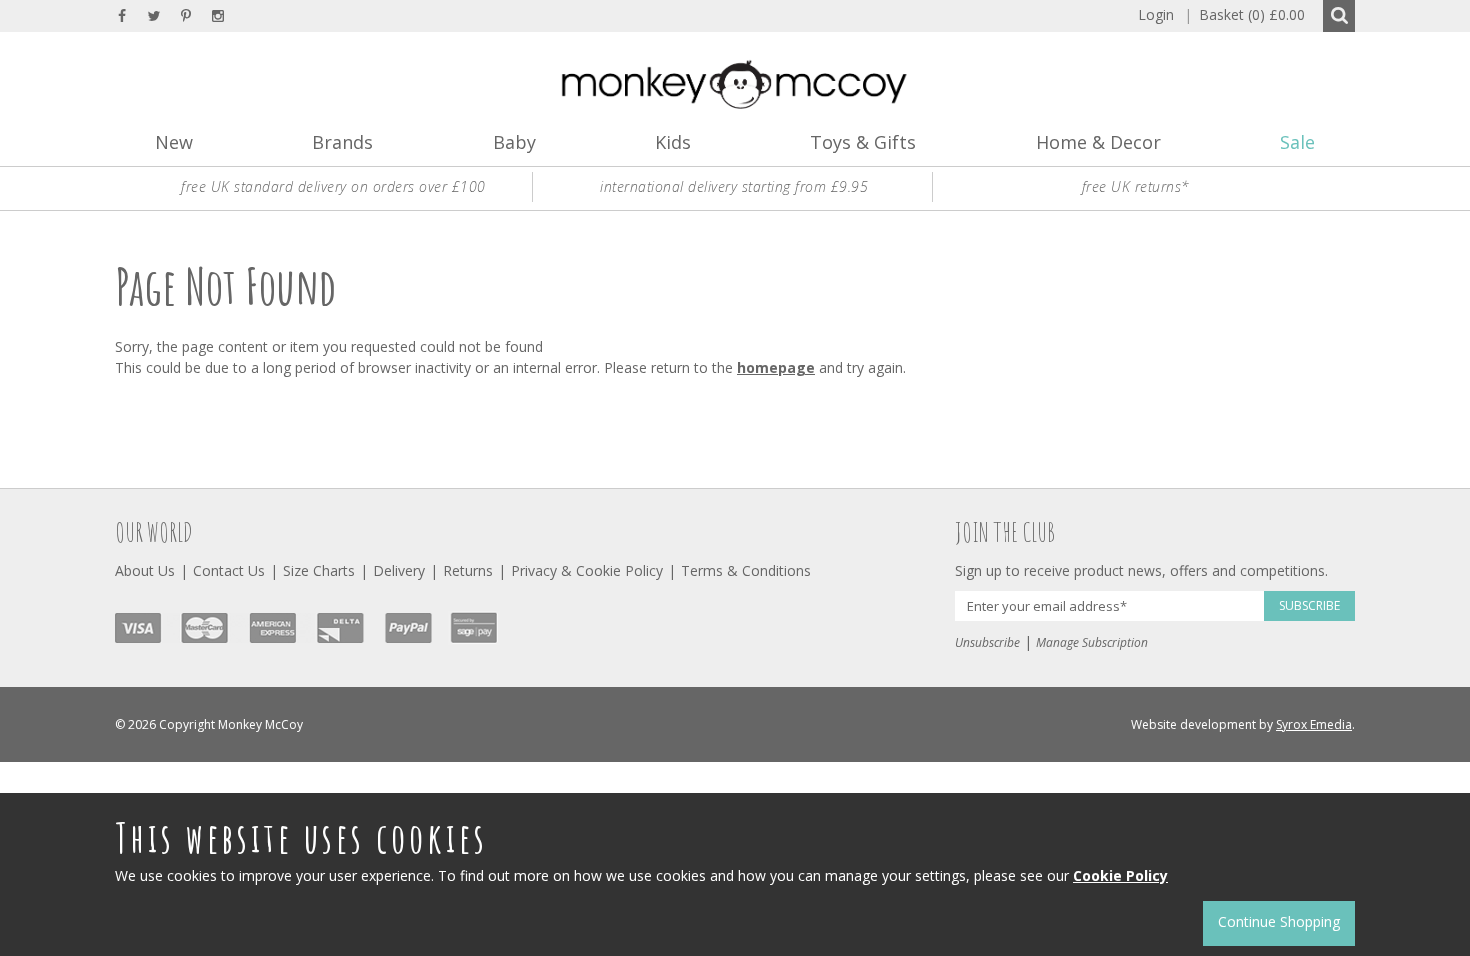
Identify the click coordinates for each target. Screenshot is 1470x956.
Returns (468, 570)
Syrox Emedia (1314, 724)
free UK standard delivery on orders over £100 (333, 186)
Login (1156, 14)
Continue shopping (1279, 921)
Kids (673, 142)
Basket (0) (1244, 14)
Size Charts (319, 570)
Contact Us (229, 570)
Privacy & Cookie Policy (587, 570)
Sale (1297, 142)
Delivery (399, 570)
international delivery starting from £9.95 (734, 186)
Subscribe (1309, 605)
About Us (145, 570)
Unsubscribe (987, 642)
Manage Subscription (1092, 642)
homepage (776, 367)
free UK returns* (1136, 186)
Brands (342, 142)
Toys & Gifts (863, 142)
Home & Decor (1098, 142)
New (174, 142)
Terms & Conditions (746, 570)
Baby (514, 142)
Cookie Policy (1120, 875)
